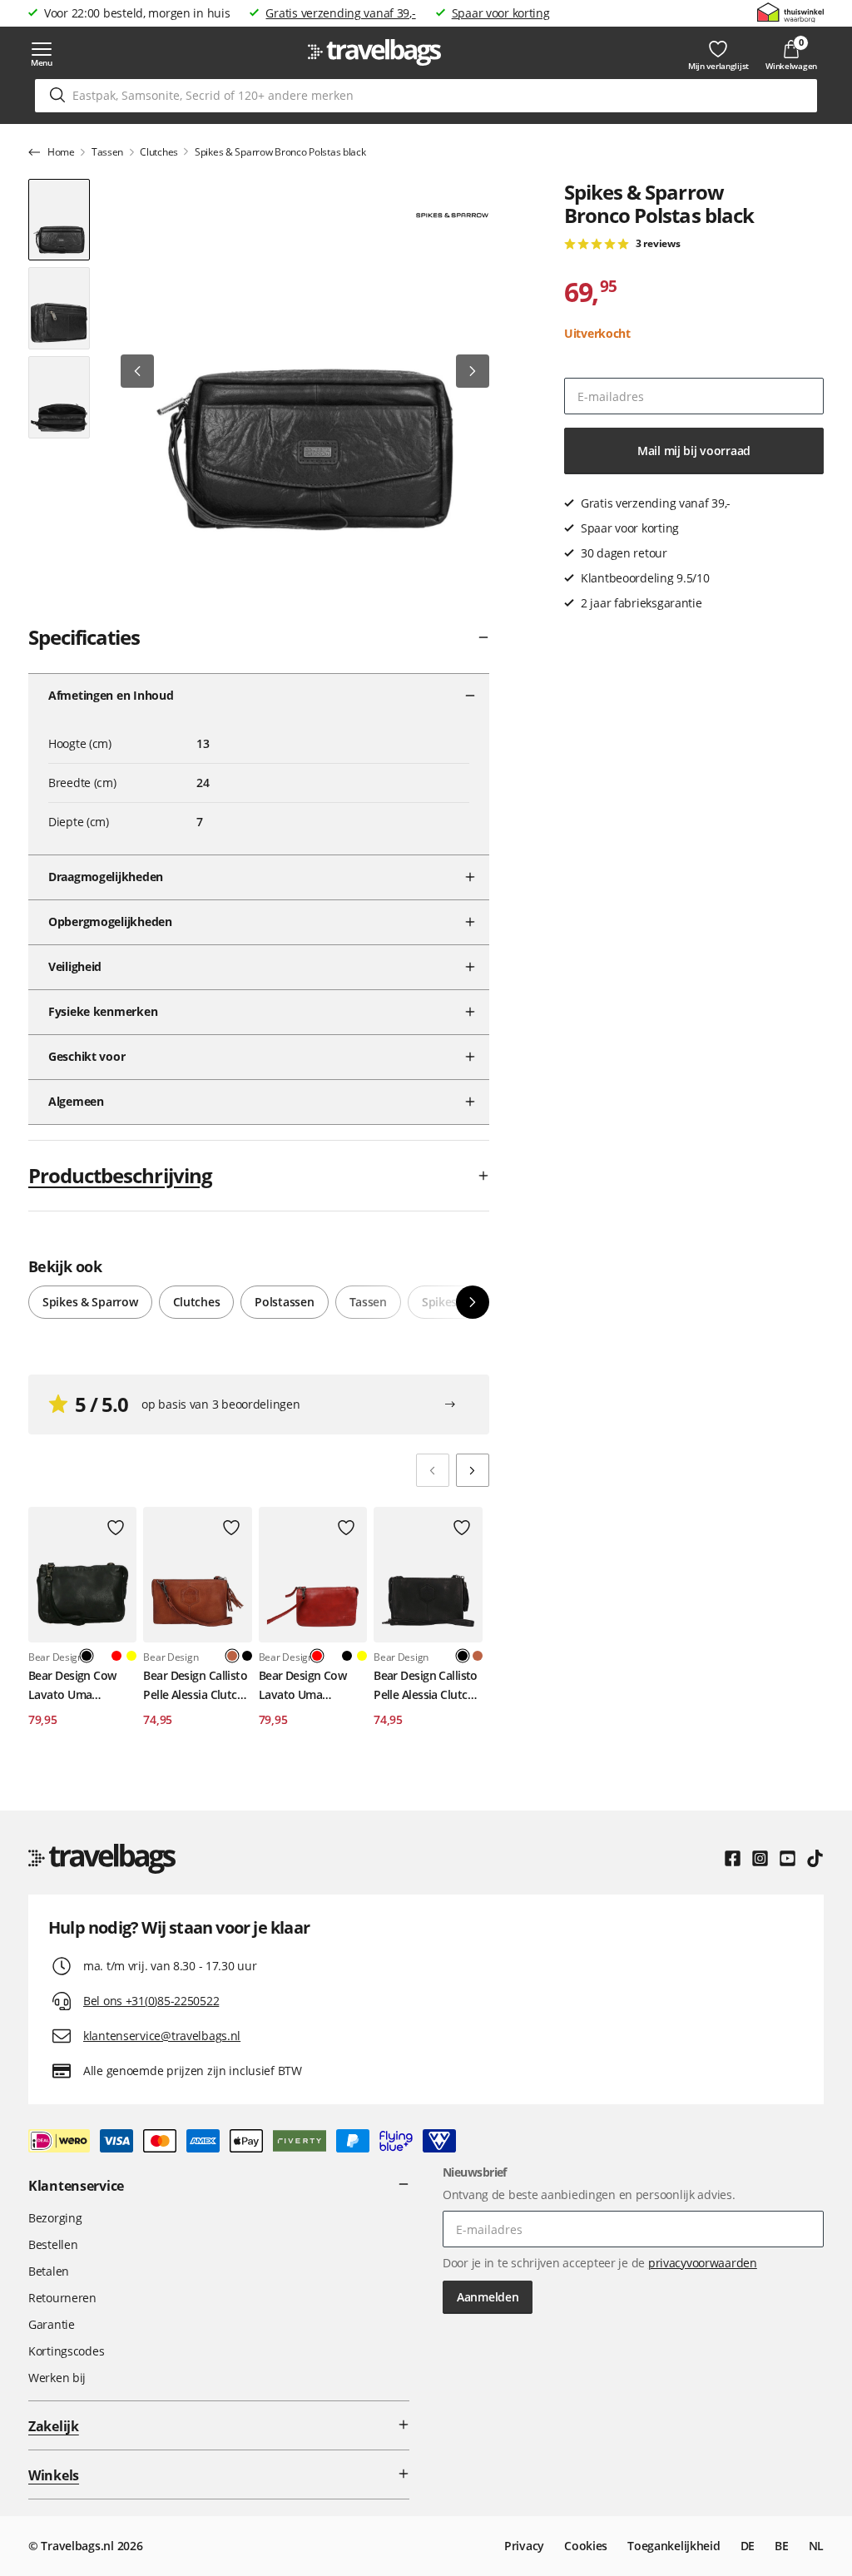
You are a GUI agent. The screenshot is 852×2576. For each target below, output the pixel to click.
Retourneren (62, 2298)
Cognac (478, 1656)
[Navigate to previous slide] (433, 1470)
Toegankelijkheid (674, 2546)
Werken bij (57, 2378)
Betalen (49, 2271)
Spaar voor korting (501, 13)
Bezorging (55, 2218)
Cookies (586, 2546)
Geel (131, 1656)
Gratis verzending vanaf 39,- (340, 13)
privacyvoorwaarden (703, 2263)
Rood (116, 1656)
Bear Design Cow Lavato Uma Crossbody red (303, 1686)
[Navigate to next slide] (473, 1470)
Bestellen (53, 2244)
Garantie (52, 2324)
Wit (102, 1656)
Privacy (524, 2546)
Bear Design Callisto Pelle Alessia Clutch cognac (195, 1686)
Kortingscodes (66, 2351)
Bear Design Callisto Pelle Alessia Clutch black (426, 1686)
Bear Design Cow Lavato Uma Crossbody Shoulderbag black (77, 1686)
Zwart (247, 1656)
